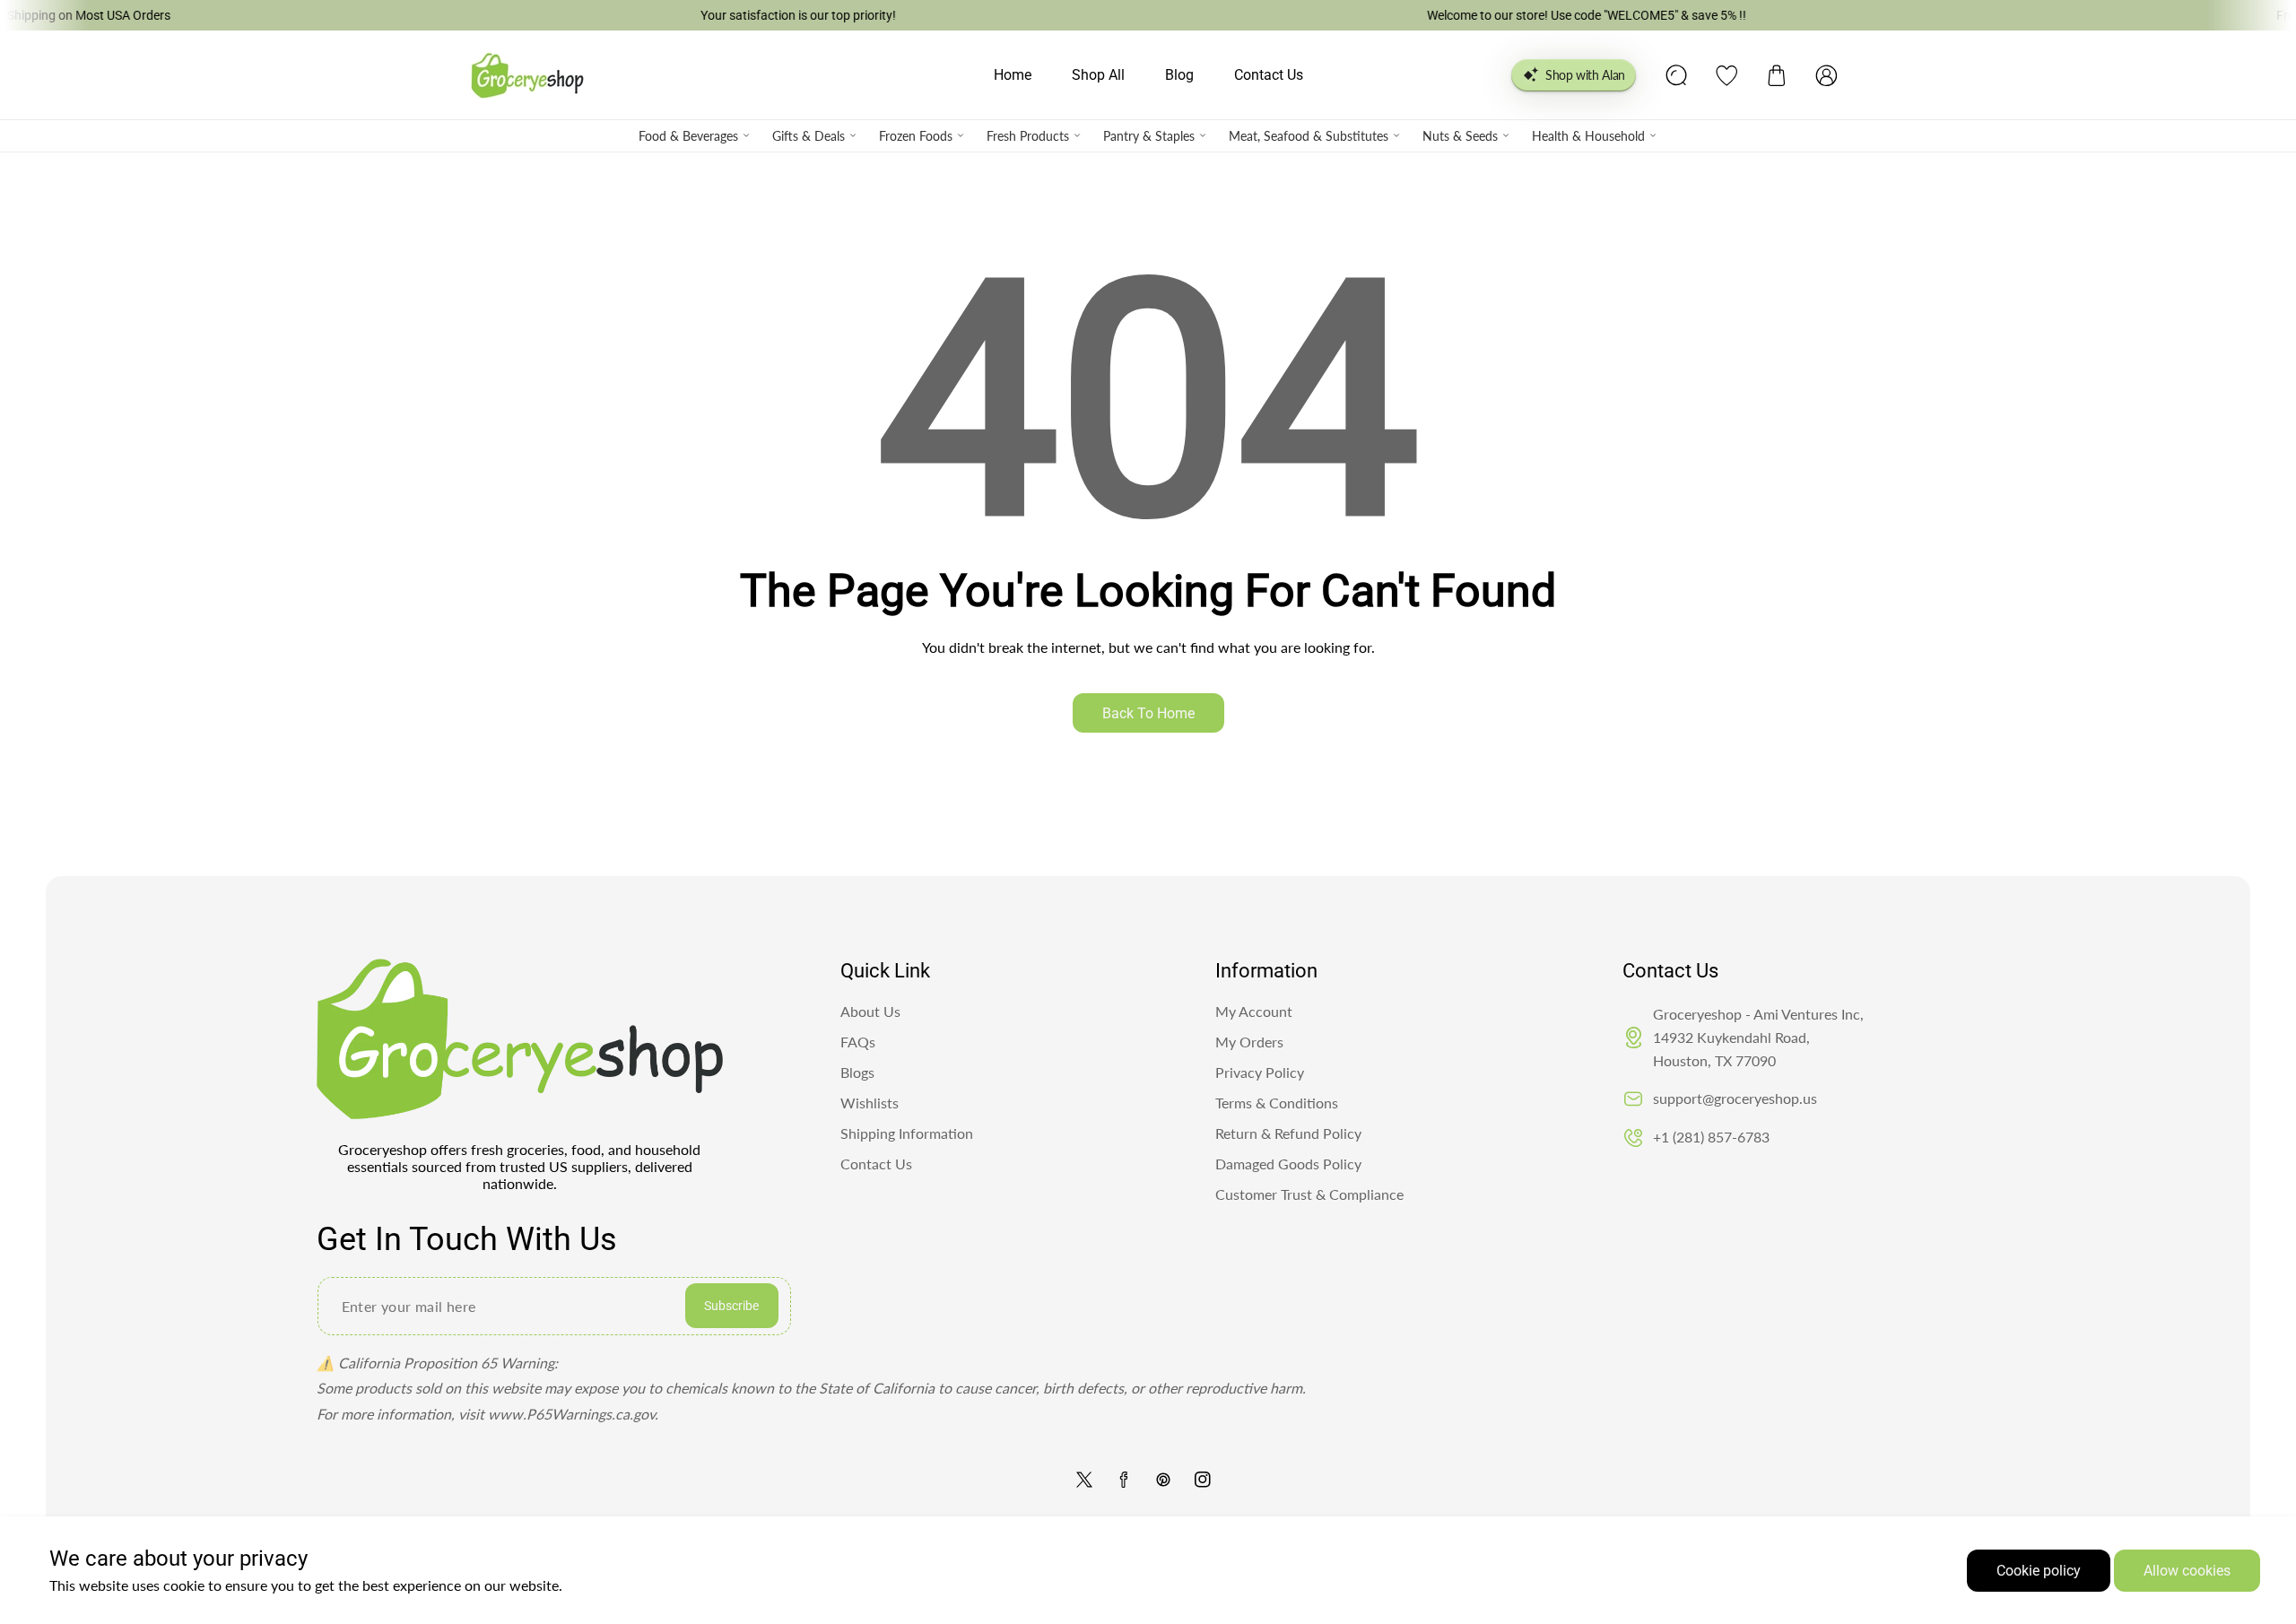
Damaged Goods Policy (1288, 1164)
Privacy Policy (1260, 1072)
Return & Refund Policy (1288, 1133)
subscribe (731, 1306)
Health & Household (1588, 136)
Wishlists (870, 1103)
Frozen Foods (916, 136)
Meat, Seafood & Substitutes (1309, 136)
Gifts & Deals (809, 136)
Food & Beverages (688, 136)
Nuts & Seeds (1460, 136)
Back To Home (1148, 713)
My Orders (1249, 1042)
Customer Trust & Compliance (1309, 1194)
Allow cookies (2187, 1571)
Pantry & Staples (1149, 136)
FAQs (858, 1042)
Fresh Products (1028, 136)
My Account (1254, 1011)
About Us (870, 1011)
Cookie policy (2039, 1571)
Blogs (857, 1072)
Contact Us (876, 1164)
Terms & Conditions (1277, 1103)
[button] (1777, 75)
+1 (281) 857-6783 (1711, 1137)
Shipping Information (907, 1133)
